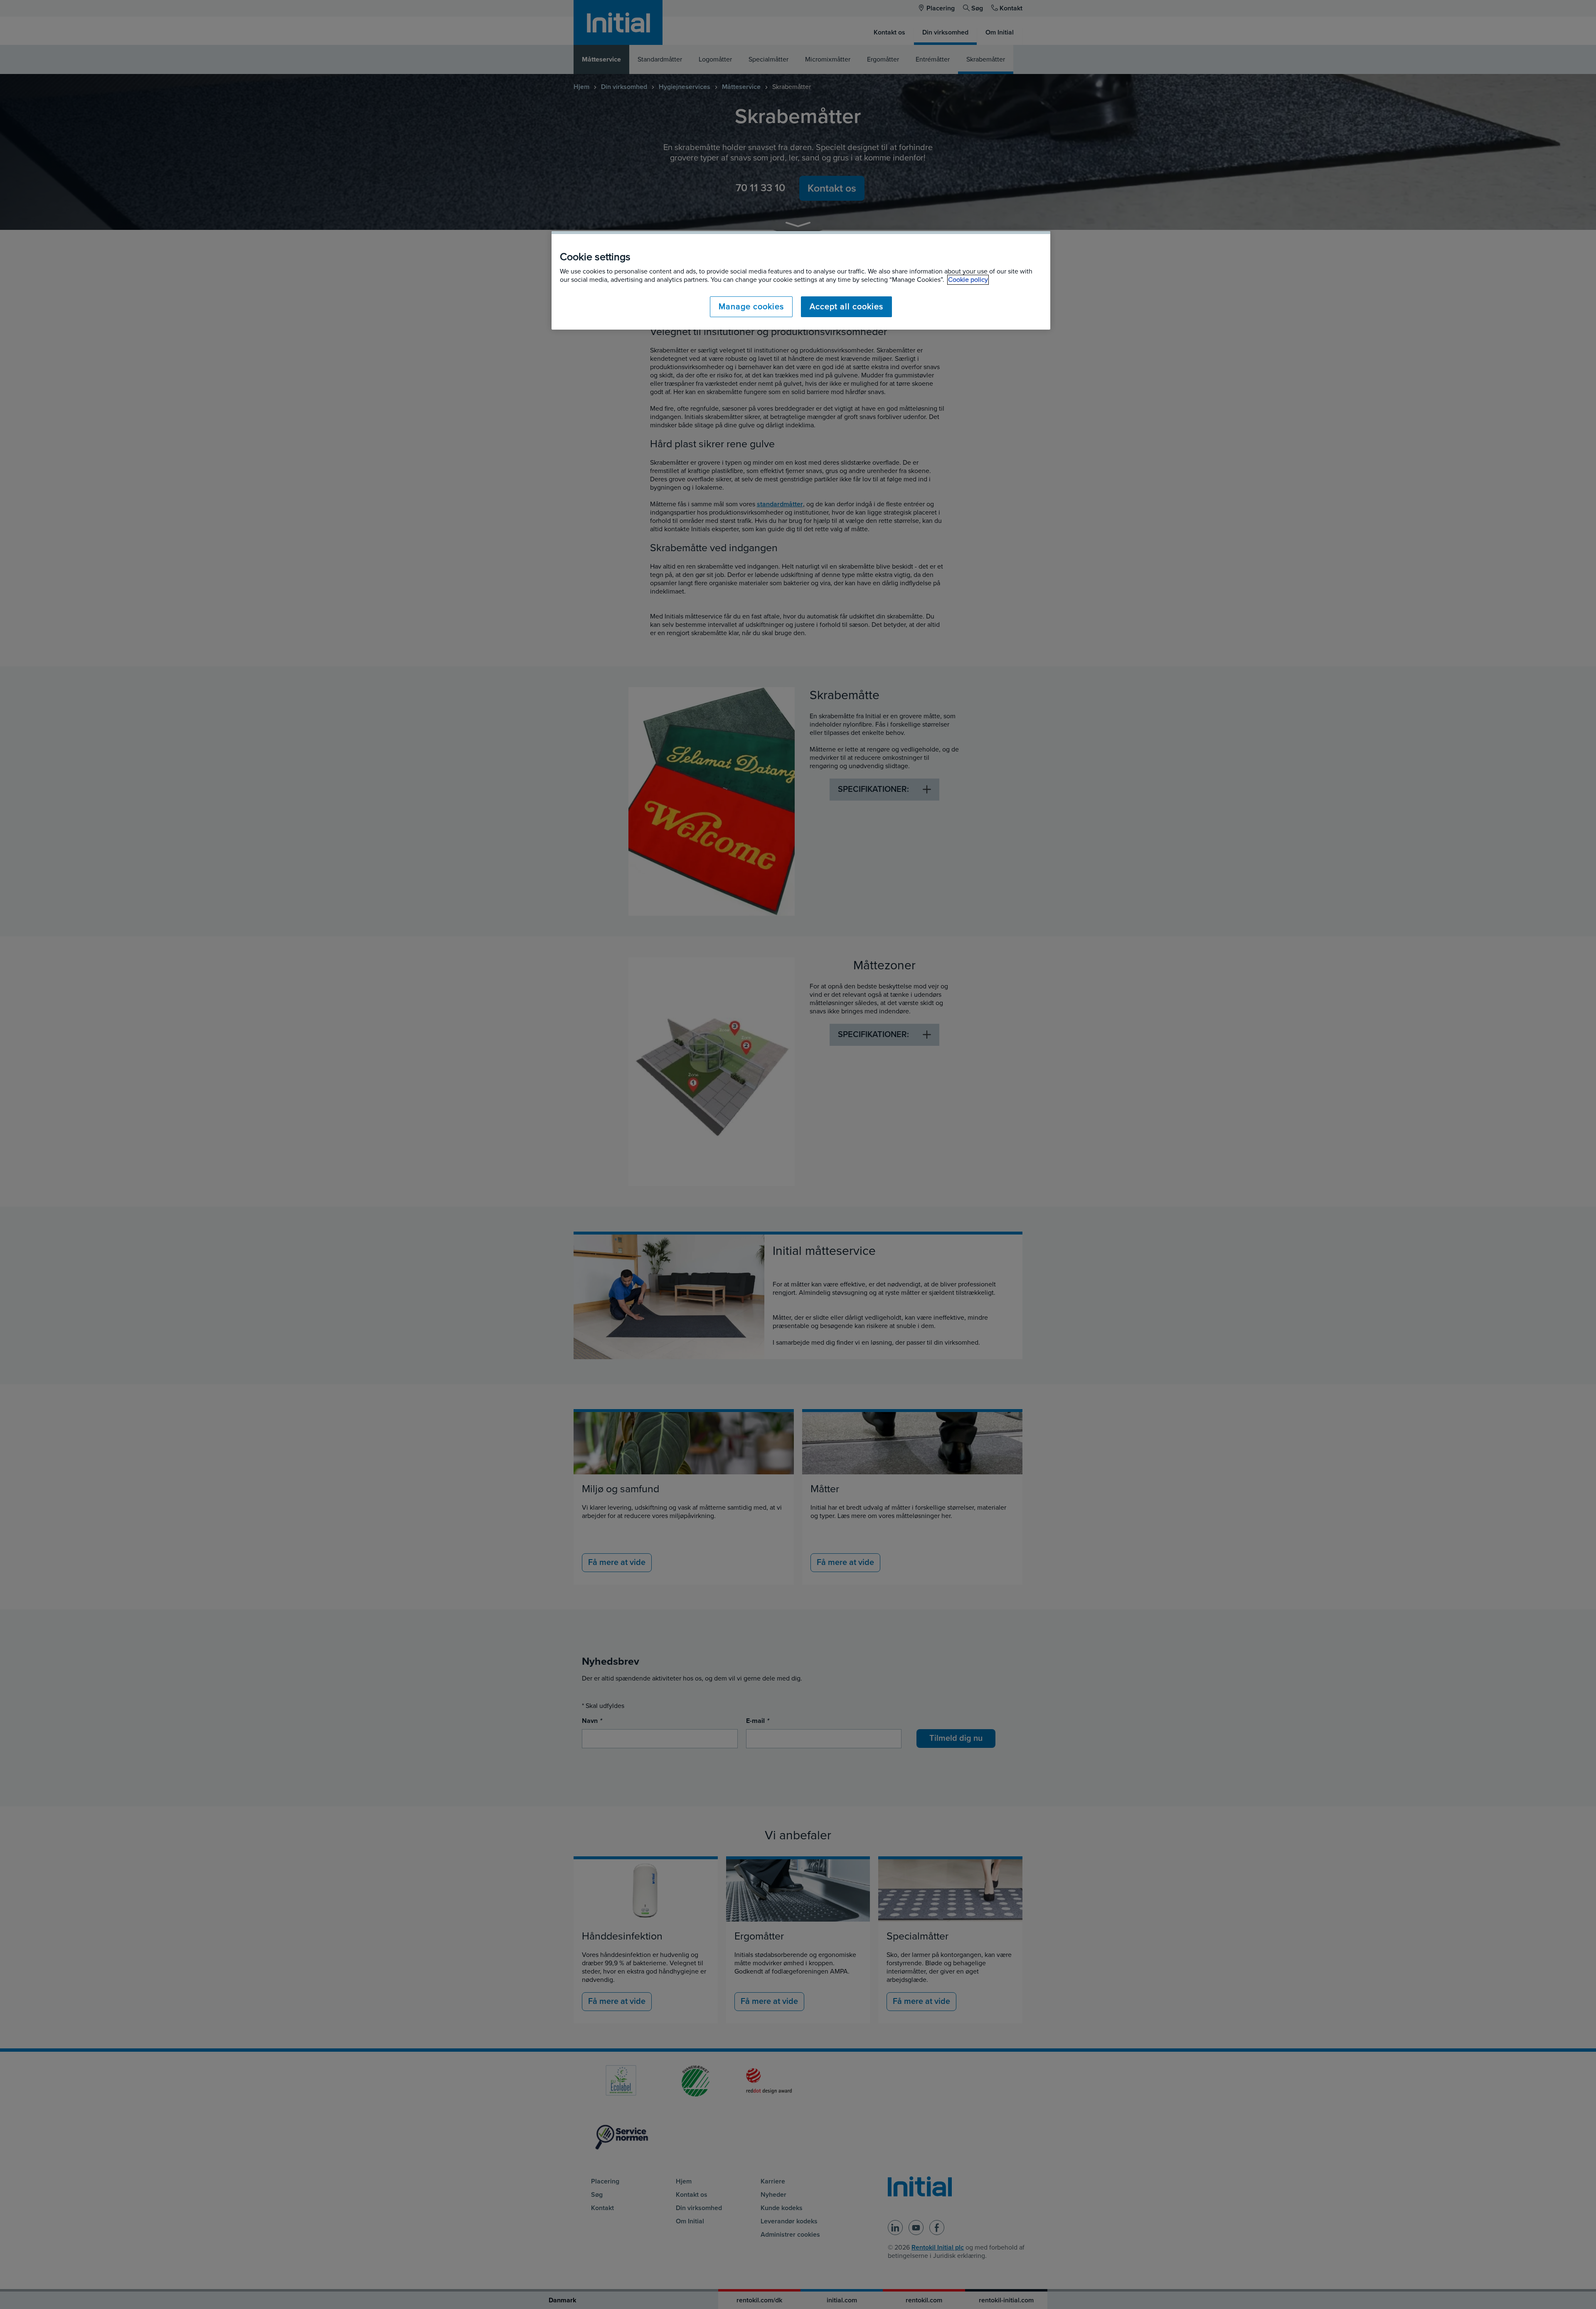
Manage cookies (751, 307)
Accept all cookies (846, 307)
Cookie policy (968, 280)
